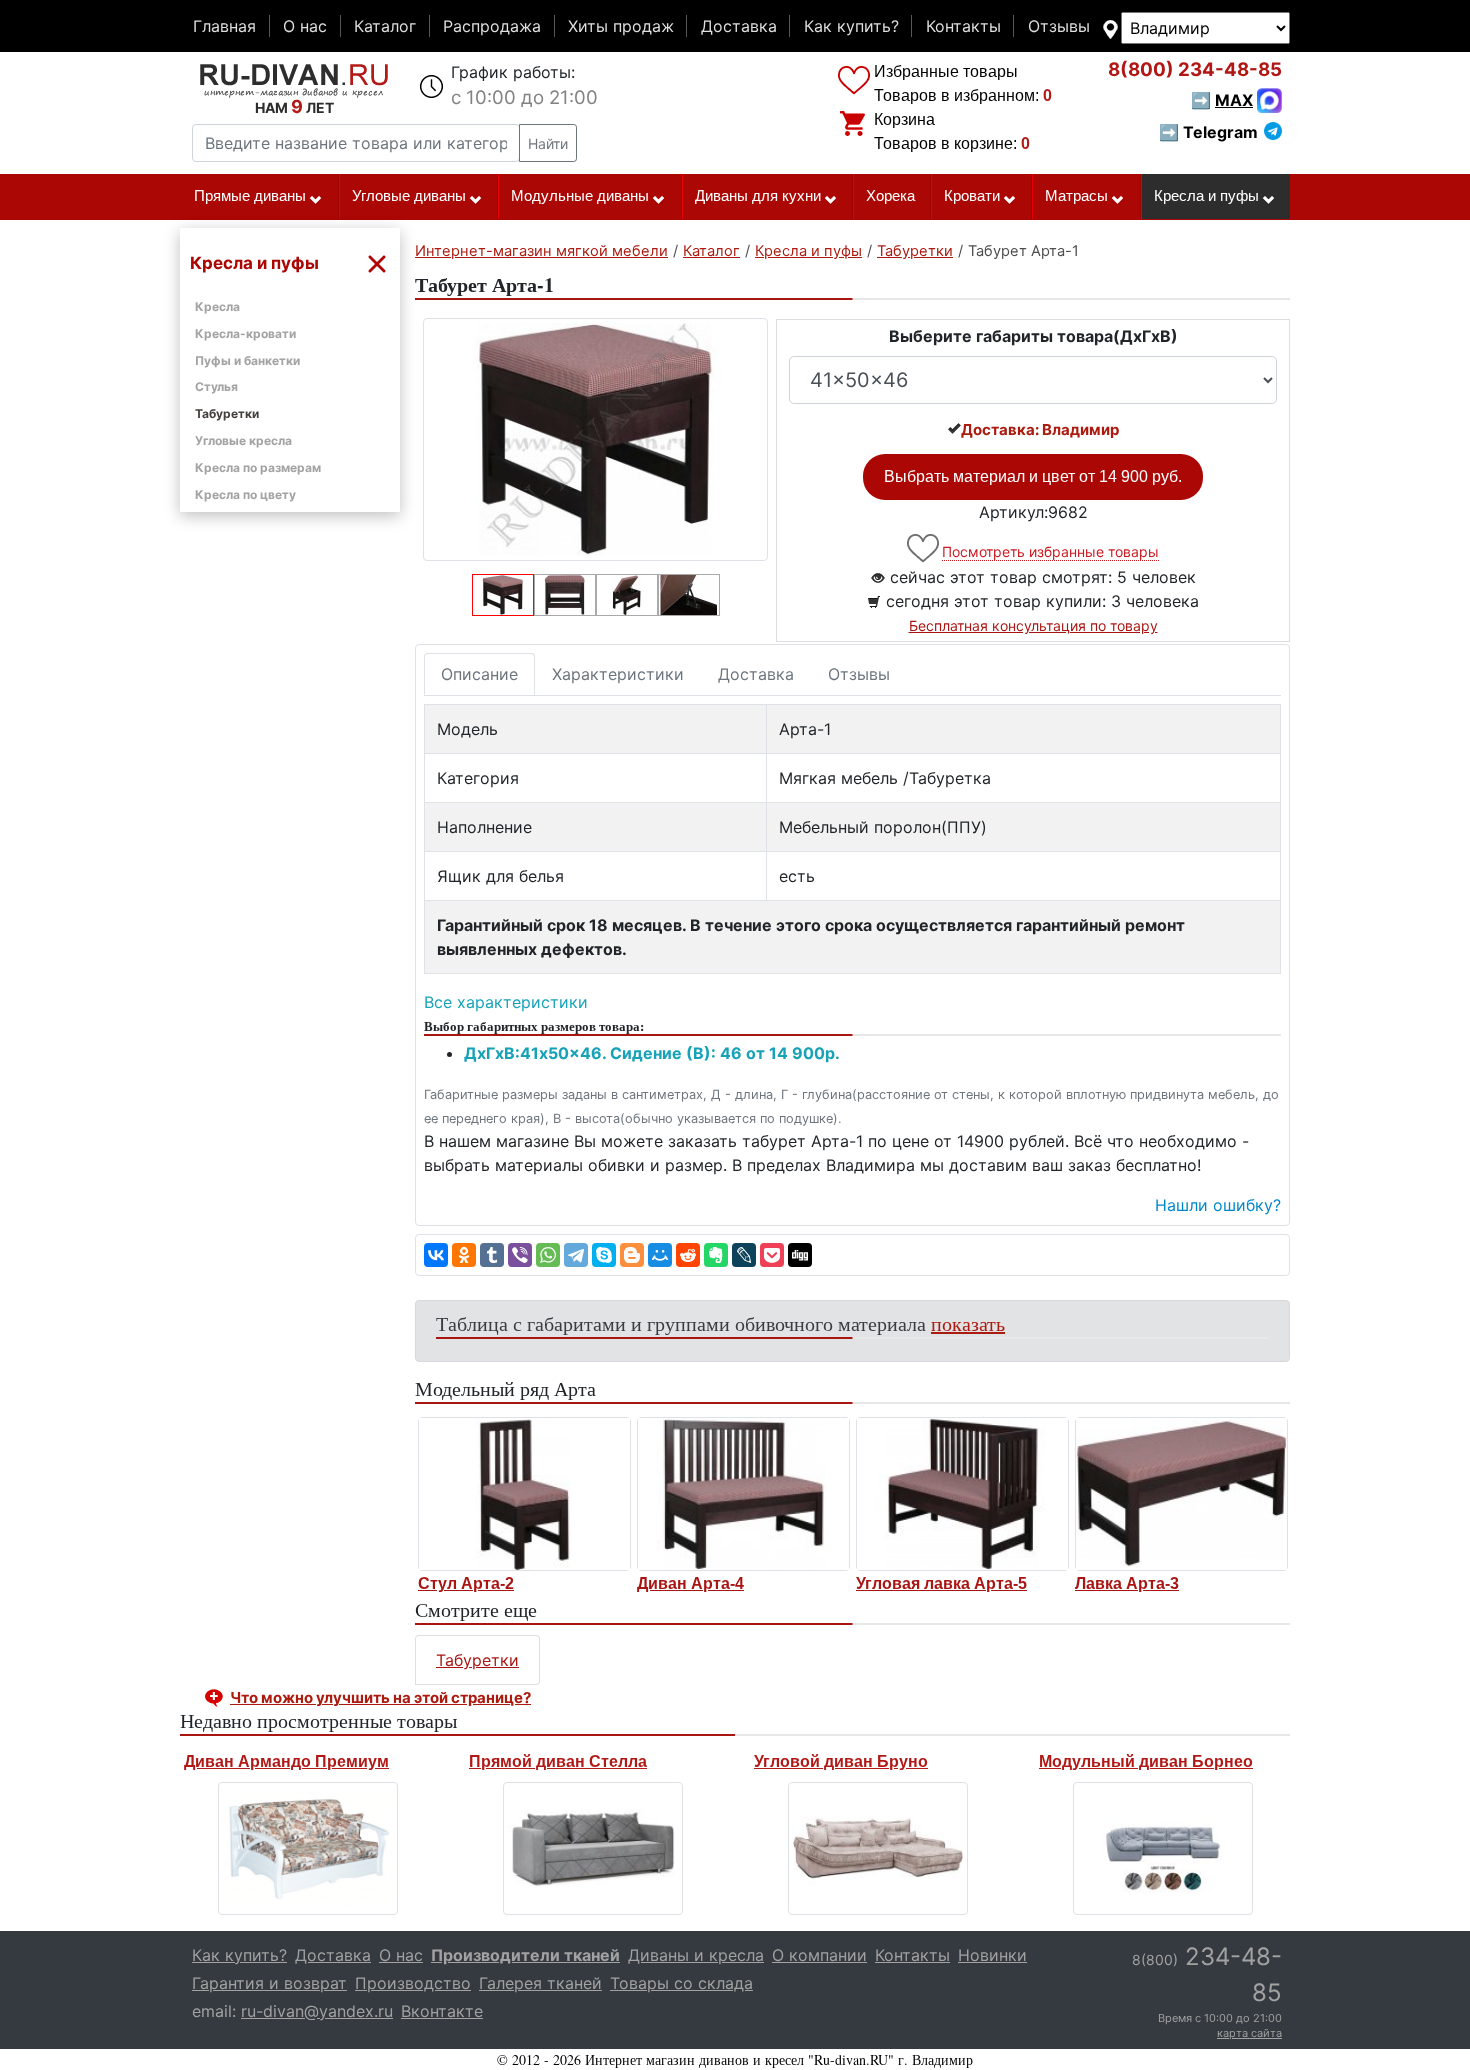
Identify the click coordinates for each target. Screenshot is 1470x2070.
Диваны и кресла (696, 1955)
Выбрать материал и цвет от (1033, 476)
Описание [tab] (479, 674)
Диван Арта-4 (690, 1583)
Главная (224, 26)
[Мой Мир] (660, 1255)
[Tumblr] (492, 1255)
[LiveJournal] (744, 1255)
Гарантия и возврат (269, 1983)
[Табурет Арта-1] (595, 439)
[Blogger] (632, 1255)
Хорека (890, 196)
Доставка (739, 26)
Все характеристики (506, 1002)
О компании (819, 1955)
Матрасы (1076, 196)
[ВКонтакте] (436, 1255)
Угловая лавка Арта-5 (941, 1583)
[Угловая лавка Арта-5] (962, 1494)
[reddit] (688, 1255)
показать (968, 1323)
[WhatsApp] (548, 1255)
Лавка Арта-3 (1127, 1583)
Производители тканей (525, 1955)
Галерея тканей (540, 1983)
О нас (305, 26)
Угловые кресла (243, 440)
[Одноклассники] (464, 1255)
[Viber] (520, 1255)
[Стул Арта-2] (524, 1494)
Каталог (385, 26)
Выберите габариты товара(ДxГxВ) (1033, 336)
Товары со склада (681, 1983)
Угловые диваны (409, 196)
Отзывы (1059, 26)
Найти (548, 143)
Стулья (216, 386)
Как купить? (851, 26)
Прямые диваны (250, 196)
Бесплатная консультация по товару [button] (1033, 625)
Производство (413, 1983)
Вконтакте (442, 2011)
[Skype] (604, 1255)
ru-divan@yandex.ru (317, 2011)
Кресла (217, 306)
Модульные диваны (580, 196)
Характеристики (618, 674)
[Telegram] (576, 1255)
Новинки (992, 1955)
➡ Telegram (1208, 132)
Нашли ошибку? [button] (1218, 1205)
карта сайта (1249, 2033)
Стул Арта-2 (466, 1583)
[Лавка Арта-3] (1181, 1494)
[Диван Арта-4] (743, 1494)
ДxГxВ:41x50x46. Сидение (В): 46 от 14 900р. (652, 1053)
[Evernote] (716, 1255)
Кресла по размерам (258, 467)
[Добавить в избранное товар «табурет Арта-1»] (924, 548)
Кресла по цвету (245, 494)
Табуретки (227, 413)
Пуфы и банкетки (247, 360)
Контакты (963, 26)
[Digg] (800, 1255)
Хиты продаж (621, 26)
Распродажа (492, 26)
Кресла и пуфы (1206, 196)
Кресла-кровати (245, 333)
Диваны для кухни (758, 196)
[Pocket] (772, 1255)
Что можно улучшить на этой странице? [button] (380, 1697)
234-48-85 (1195, 69)
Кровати (972, 196)
